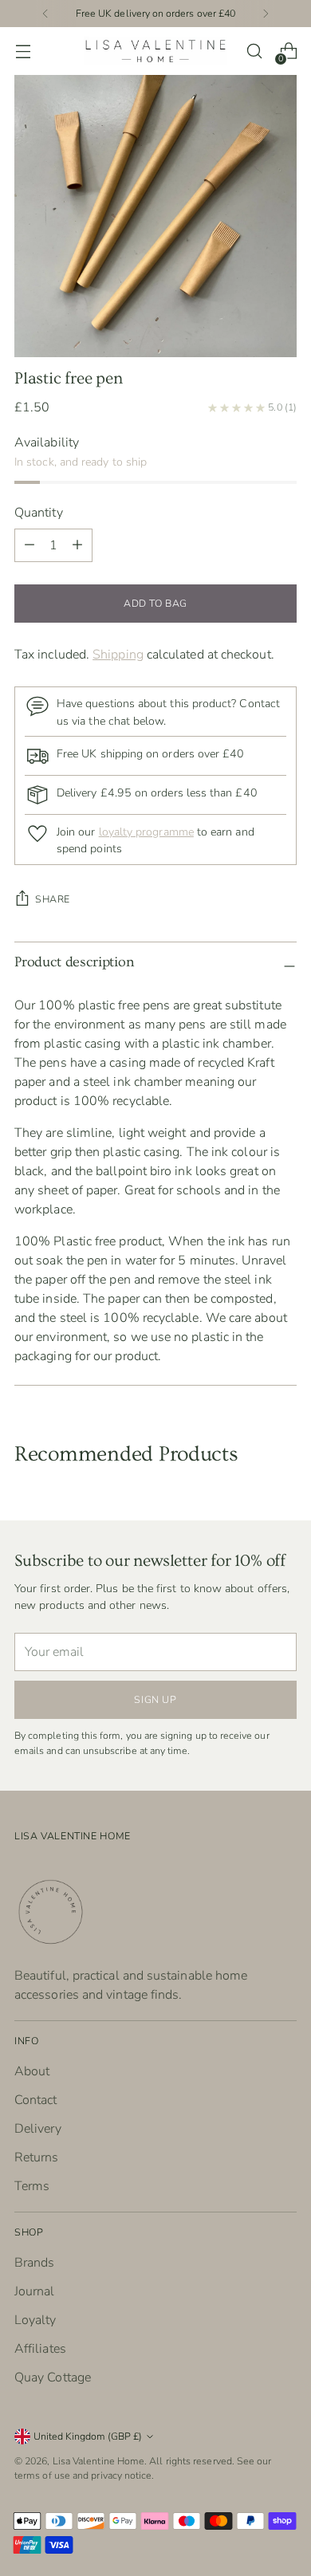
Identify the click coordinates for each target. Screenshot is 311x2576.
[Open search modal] (254, 51)
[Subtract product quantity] (77, 545)
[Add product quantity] (30, 545)
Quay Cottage (53, 2377)
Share (53, 899)
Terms (32, 2186)
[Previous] (45, 14)
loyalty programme (146, 832)
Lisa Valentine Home (99, 2461)
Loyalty (35, 2320)
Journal (35, 2291)
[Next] (266, 14)
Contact (36, 2100)
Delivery (38, 2129)
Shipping (118, 655)
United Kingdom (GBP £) (88, 2436)
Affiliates (40, 2349)
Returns (37, 2157)
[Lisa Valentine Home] (155, 51)
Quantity (39, 513)
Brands (34, 2263)
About (32, 2071)
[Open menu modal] (23, 51)
